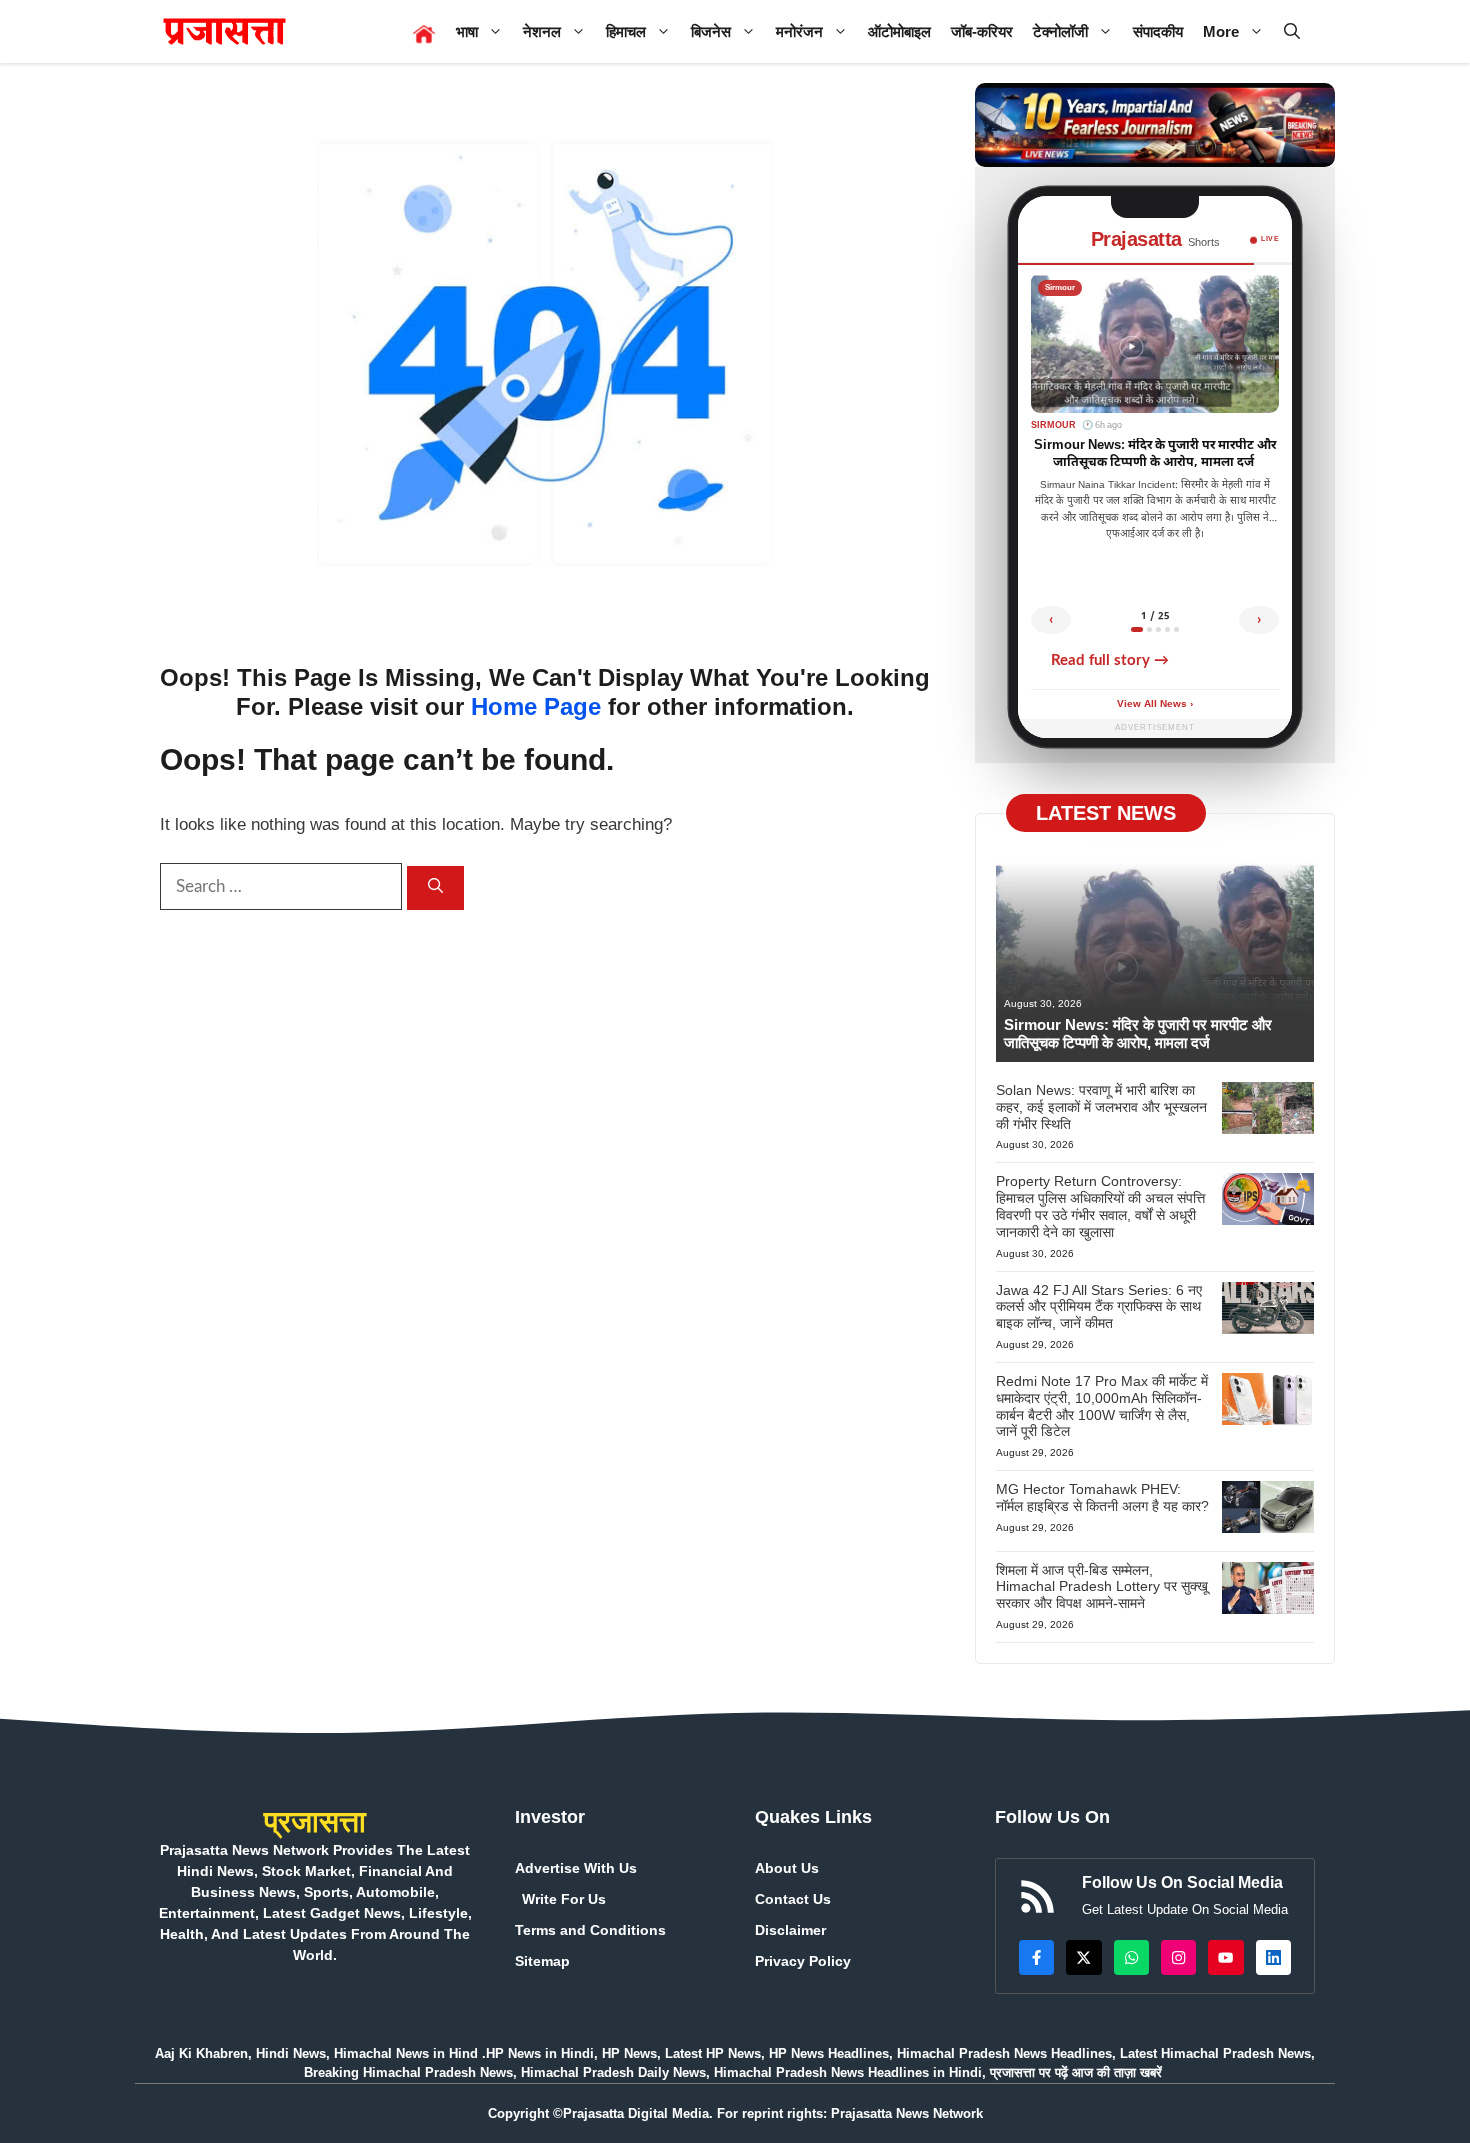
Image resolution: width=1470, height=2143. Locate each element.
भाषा (467, 31)
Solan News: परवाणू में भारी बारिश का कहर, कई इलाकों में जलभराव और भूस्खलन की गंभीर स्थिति (1101, 1107)
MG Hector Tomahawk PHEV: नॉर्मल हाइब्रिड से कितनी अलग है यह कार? (1102, 1497)
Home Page (536, 706)
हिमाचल (626, 31)
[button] (1292, 31)
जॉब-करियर (982, 31)
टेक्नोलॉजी (1060, 31)
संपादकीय (1158, 31)
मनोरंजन (799, 31)
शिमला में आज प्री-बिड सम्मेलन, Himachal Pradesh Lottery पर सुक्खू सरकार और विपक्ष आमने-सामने (1102, 1587)
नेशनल (542, 31)
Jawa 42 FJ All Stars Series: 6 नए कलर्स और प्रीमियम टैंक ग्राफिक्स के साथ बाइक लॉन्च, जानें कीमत (1099, 1307)
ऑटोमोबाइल (899, 31)
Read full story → (1110, 660)
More (1221, 31)
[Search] (435, 888)
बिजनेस (711, 31)
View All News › (1155, 704)
